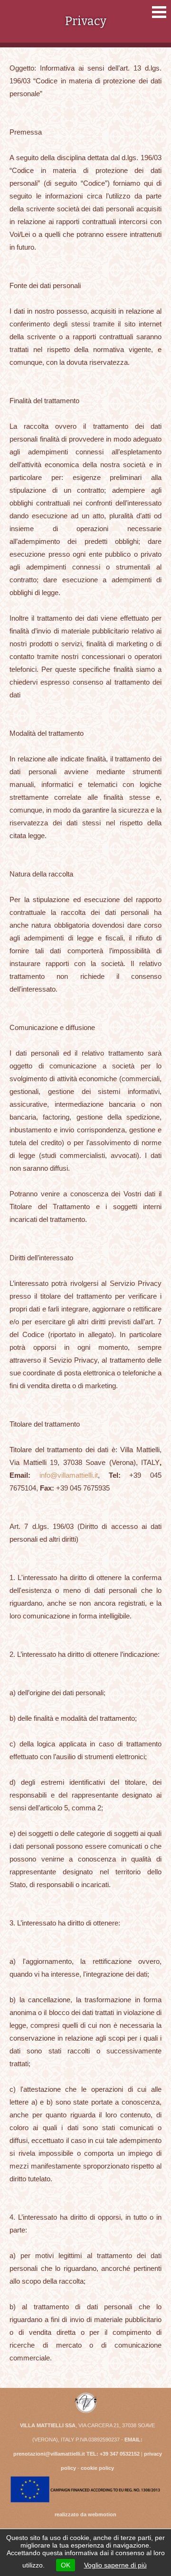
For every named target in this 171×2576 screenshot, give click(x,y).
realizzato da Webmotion (85, 2514)
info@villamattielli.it (69, 1475)
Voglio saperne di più (115, 2565)
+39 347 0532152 (120, 2454)
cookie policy (97, 2468)
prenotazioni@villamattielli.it (49, 2454)
